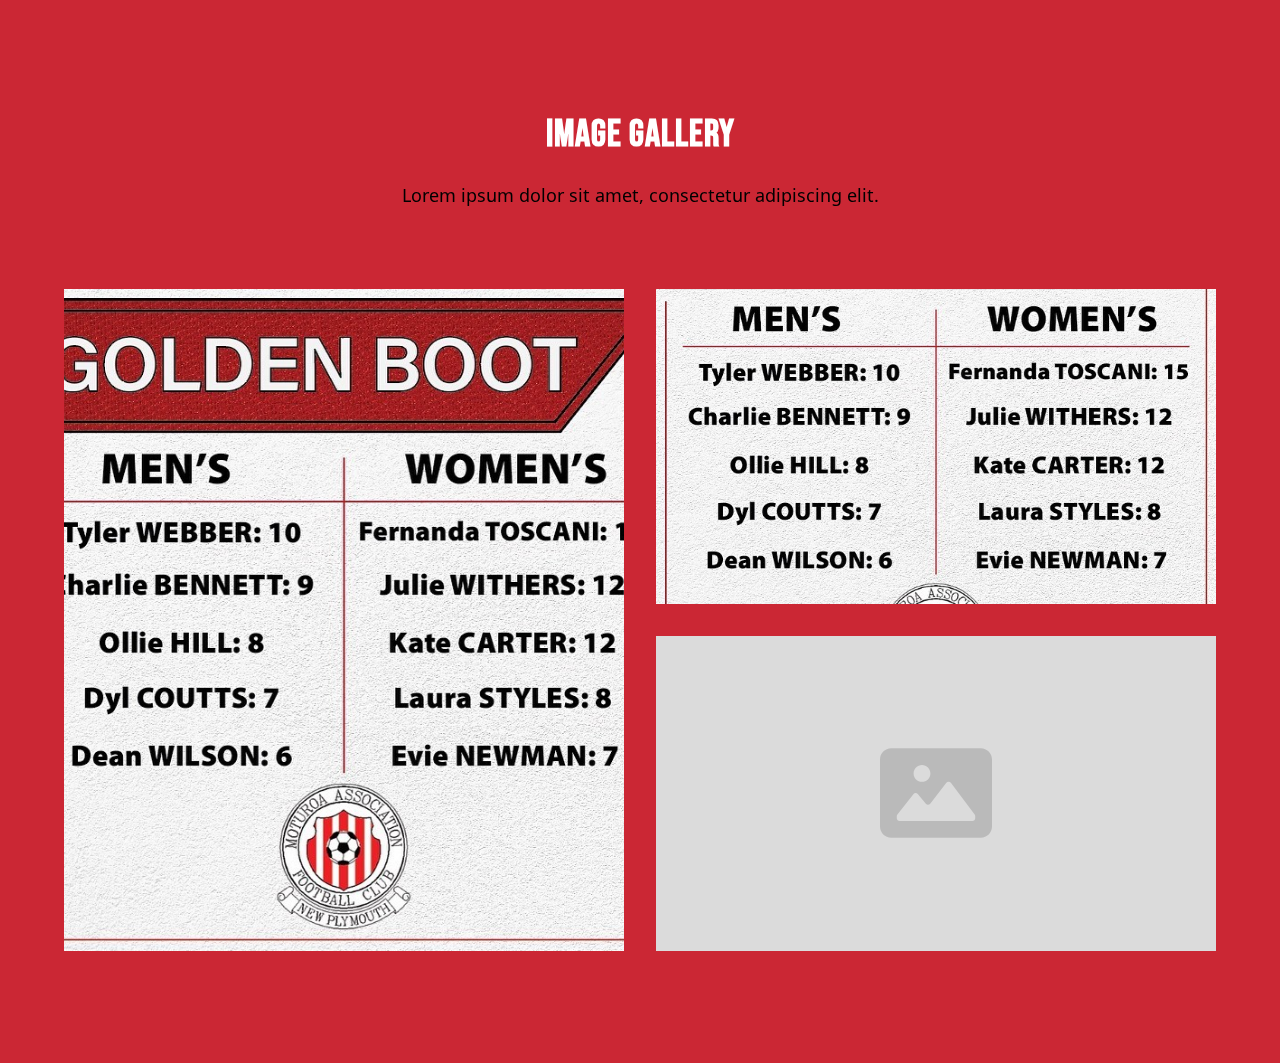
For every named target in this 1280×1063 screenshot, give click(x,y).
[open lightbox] (344, 620)
